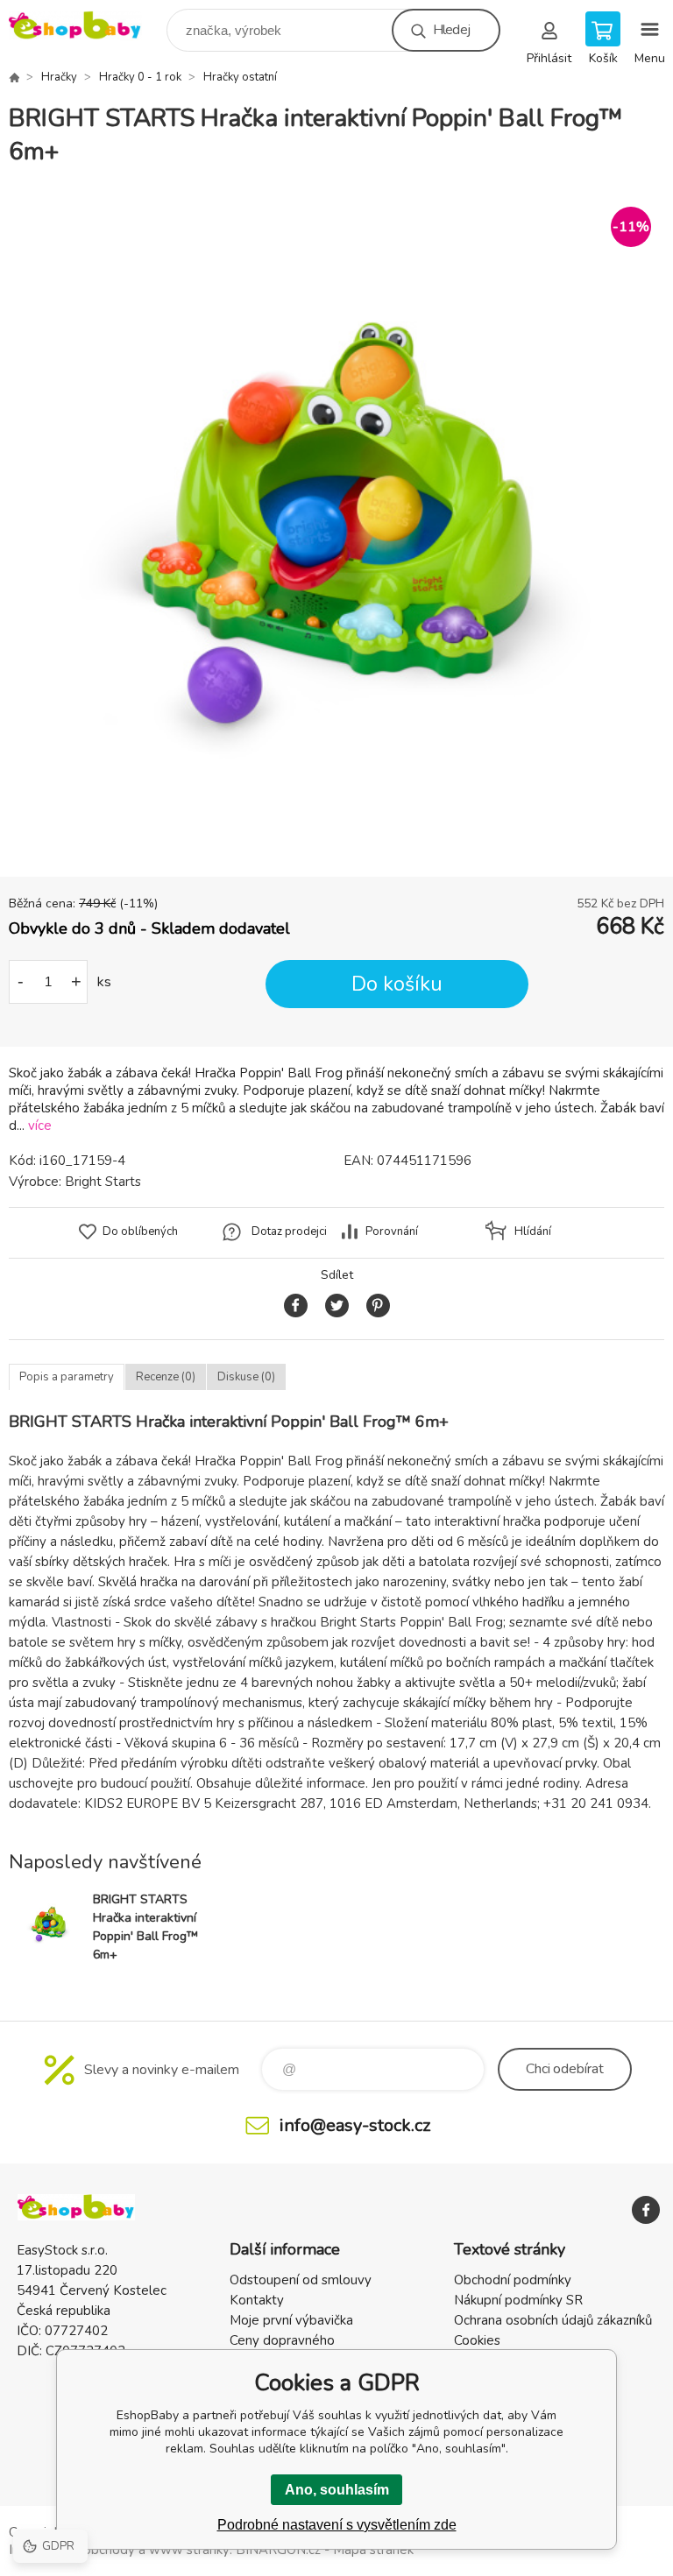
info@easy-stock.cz (355, 2125)
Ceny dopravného (282, 2340)
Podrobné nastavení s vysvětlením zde (337, 2525)
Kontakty (257, 2300)
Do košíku (397, 984)
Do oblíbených (140, 1232)
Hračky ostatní (240, 77)
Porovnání (392, 1232)
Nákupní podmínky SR (518, 2300)
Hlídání (533, 1232)
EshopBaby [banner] (86, 26)
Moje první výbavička (291, 2320)
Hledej (451, 30)
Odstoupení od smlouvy (301, 2280)
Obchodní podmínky (513, 2280)
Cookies (477, 2340)
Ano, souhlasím (337, 2490)
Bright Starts (103, 1182)
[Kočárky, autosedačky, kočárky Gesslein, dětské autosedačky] (14, 77)
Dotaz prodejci (289, 1232)
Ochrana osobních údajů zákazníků (553, 2320)
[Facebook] (646, 2210)
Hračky (59, 77)
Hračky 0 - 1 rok (140, 77)
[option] (336, 523)
